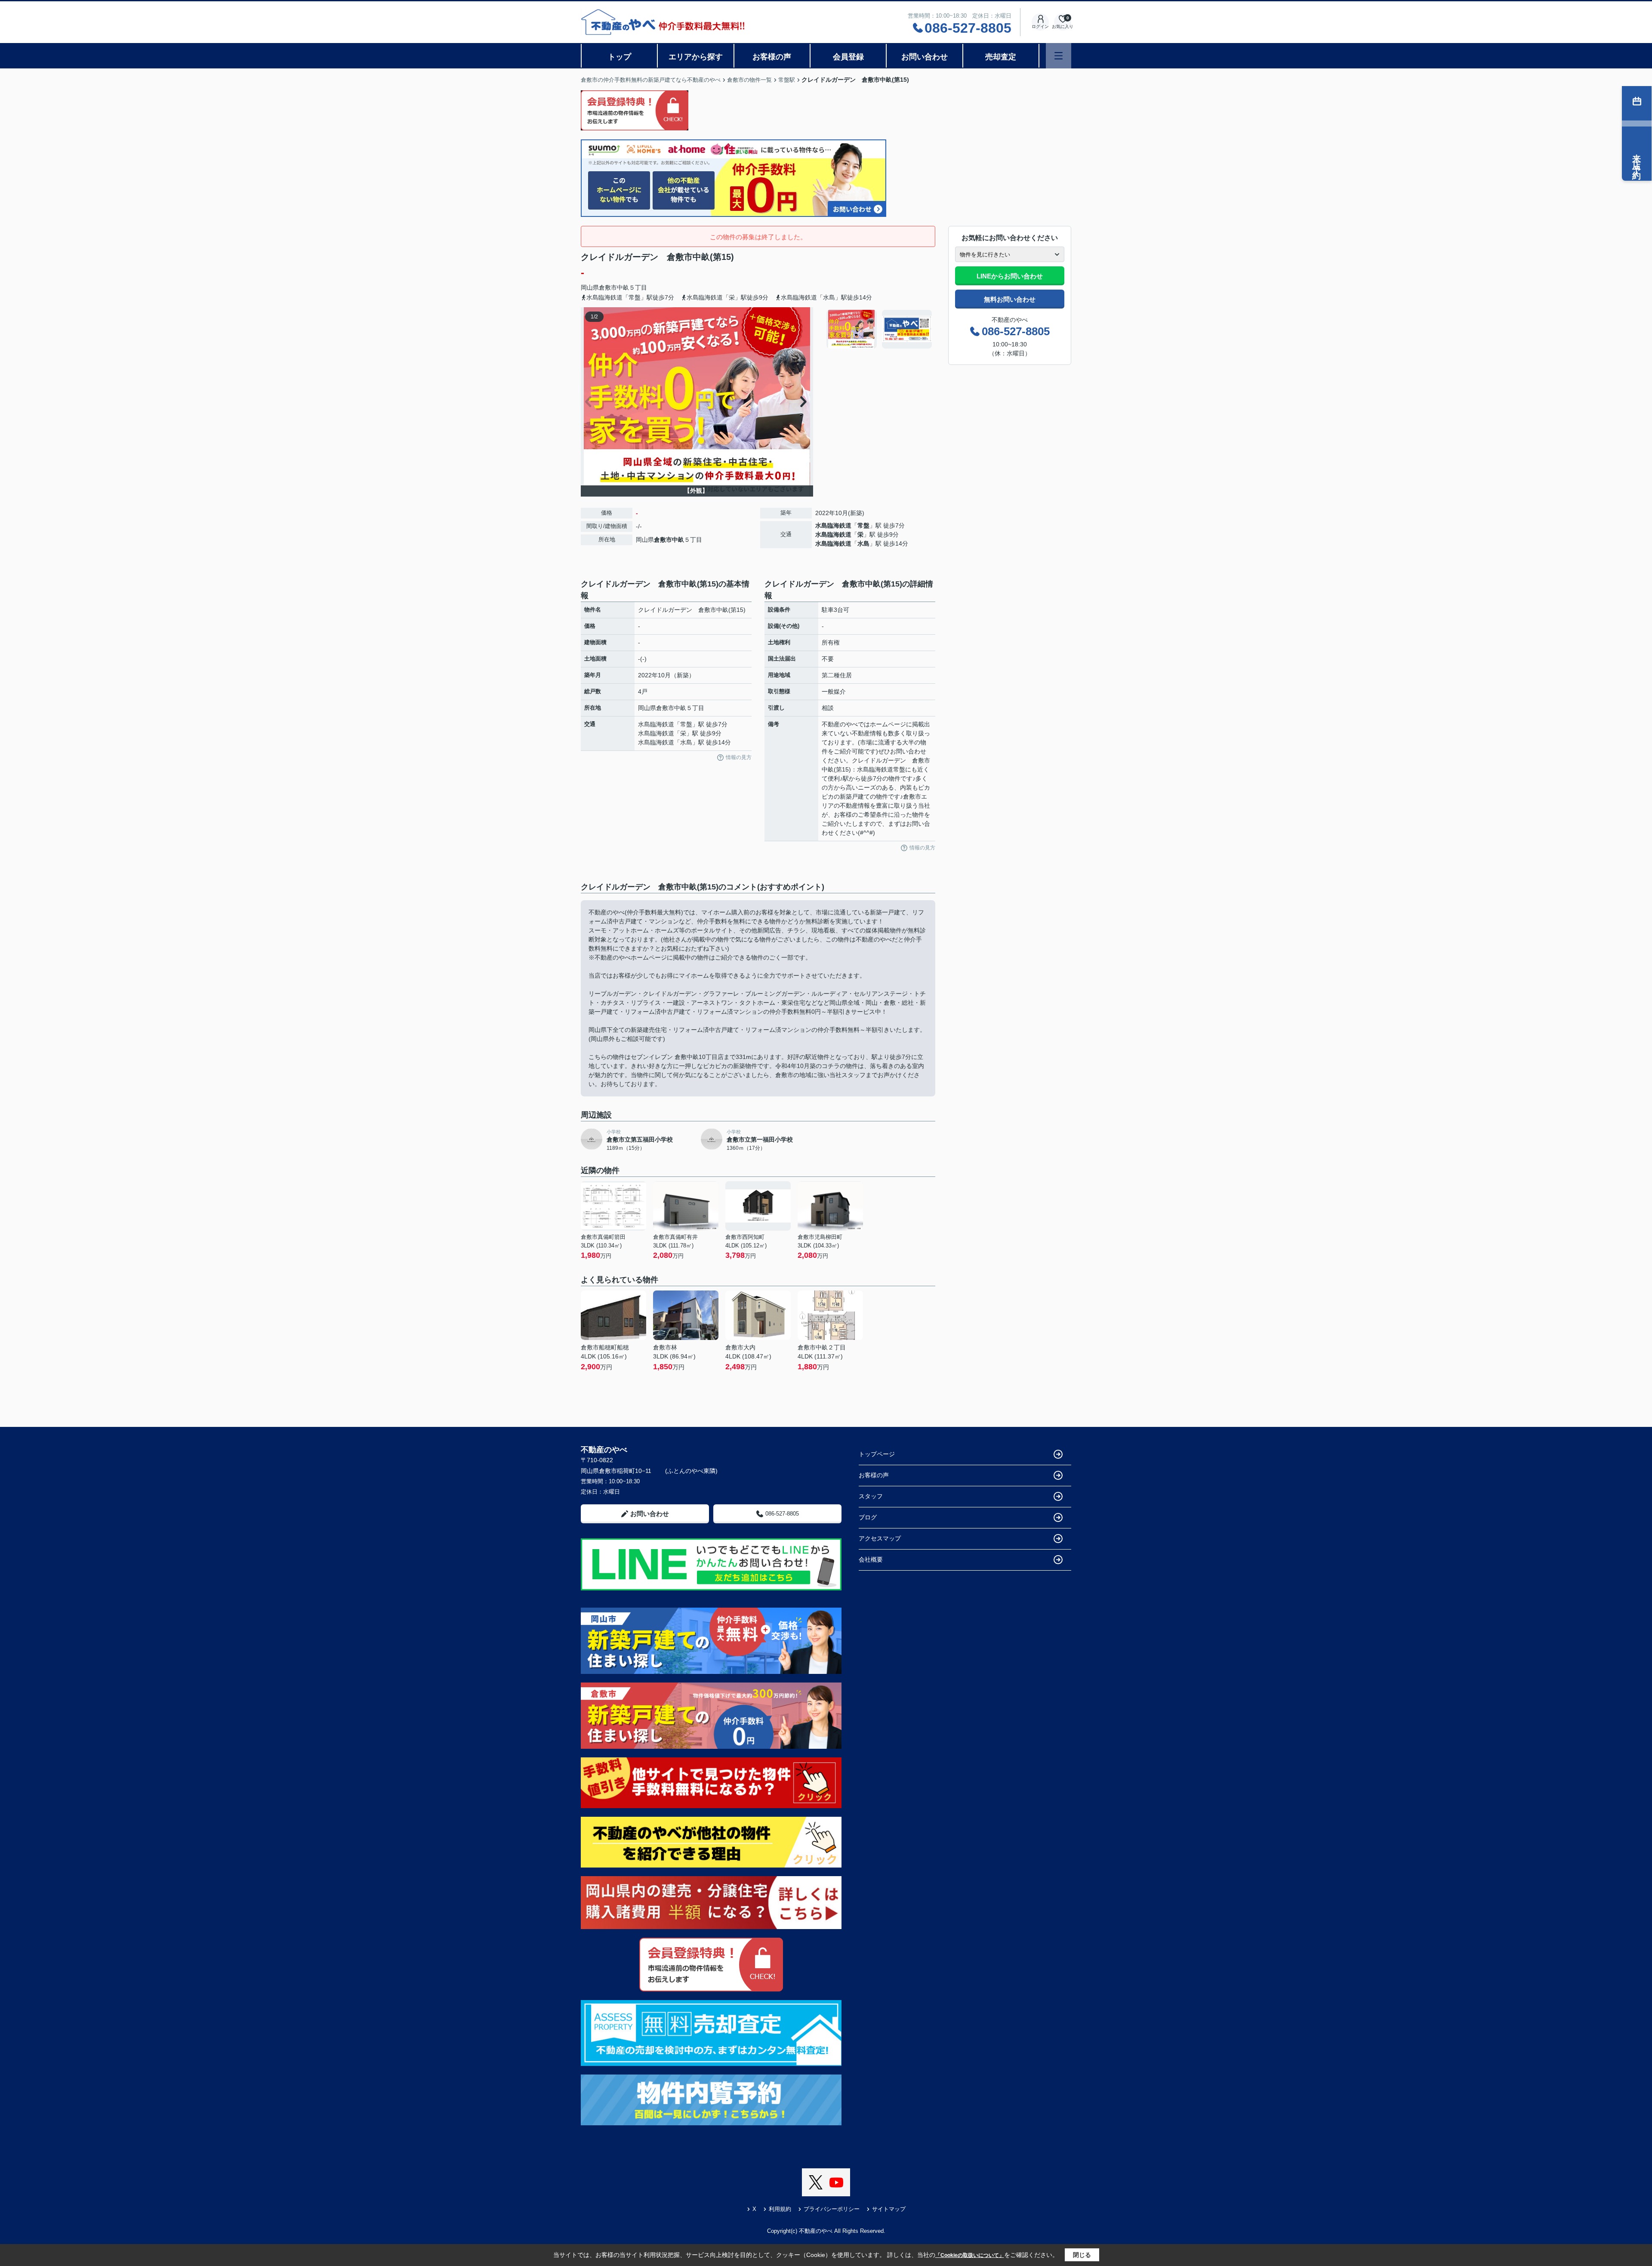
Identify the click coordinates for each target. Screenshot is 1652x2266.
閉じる (1082, 2255)
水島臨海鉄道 (833, 525)
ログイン (1040, 26)
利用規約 (780, 2209)
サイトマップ (889, 2209)
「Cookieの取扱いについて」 (970, 2255)
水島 (863, 543)
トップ (619, 57)
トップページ (877, 1454)
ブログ (868, 1517)
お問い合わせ (925, 57)
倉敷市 (608, 287)
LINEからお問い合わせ (1010, 276)
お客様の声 (772, 57)
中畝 (623, 287)
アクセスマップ (880, 1538)
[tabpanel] (880, 329)
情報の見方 (739, 757)
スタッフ (871, 1496)
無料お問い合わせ (1010, 299)
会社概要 (871, 1559)
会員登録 (848, 57)
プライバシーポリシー (832, 2209)
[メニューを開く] (1059, 56)
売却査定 (1001, 57)
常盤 (863, 525)
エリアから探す (696, 57)
